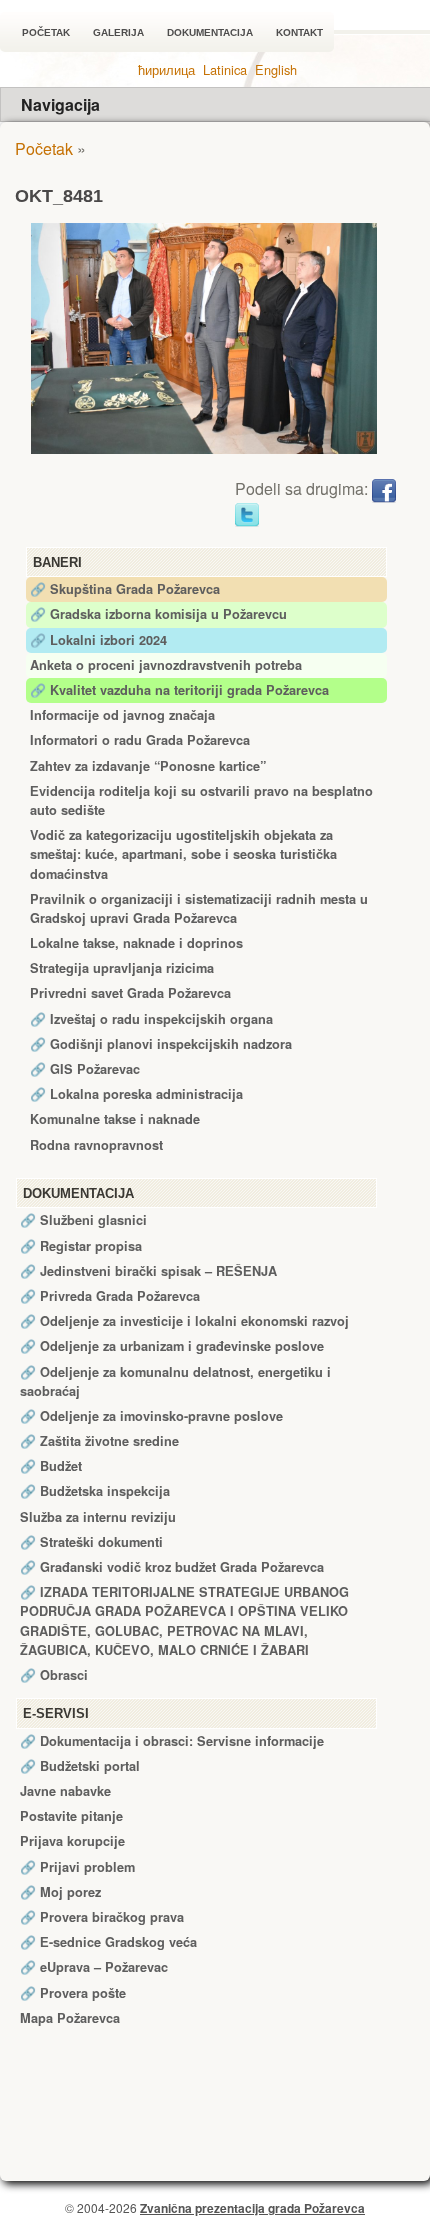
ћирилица (166, 69)
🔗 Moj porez (60, 1892)
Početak (46, 32)
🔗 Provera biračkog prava (102, 1917)
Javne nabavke (65, 1791)
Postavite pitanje (71, 1816)
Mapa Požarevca (70, 2018)
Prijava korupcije (72, 1841)
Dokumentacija (210, 32)
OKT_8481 (59, 196)
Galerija (118, 32)
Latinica (225, 69)
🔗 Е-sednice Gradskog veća (108, 1942)
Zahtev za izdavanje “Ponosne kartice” (148, 766)
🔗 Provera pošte (73, 1993)
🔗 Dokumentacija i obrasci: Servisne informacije (172, 1741)
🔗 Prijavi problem (77, 1867)
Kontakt (299, 32)
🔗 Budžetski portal (80, 1766)
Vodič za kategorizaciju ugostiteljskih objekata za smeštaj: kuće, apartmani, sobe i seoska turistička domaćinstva (183, 854)
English (276, 69)
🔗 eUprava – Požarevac (94, 1967)
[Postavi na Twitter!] (247, 512)
